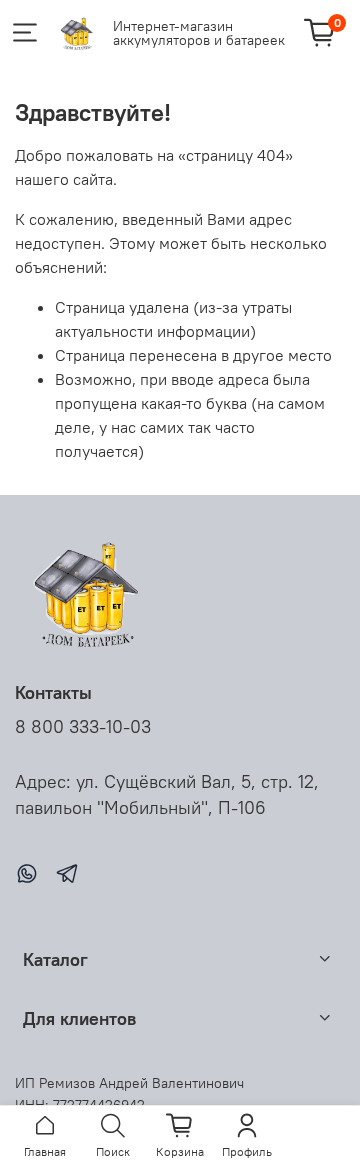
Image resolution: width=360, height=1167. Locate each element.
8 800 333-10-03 (83, 727)
